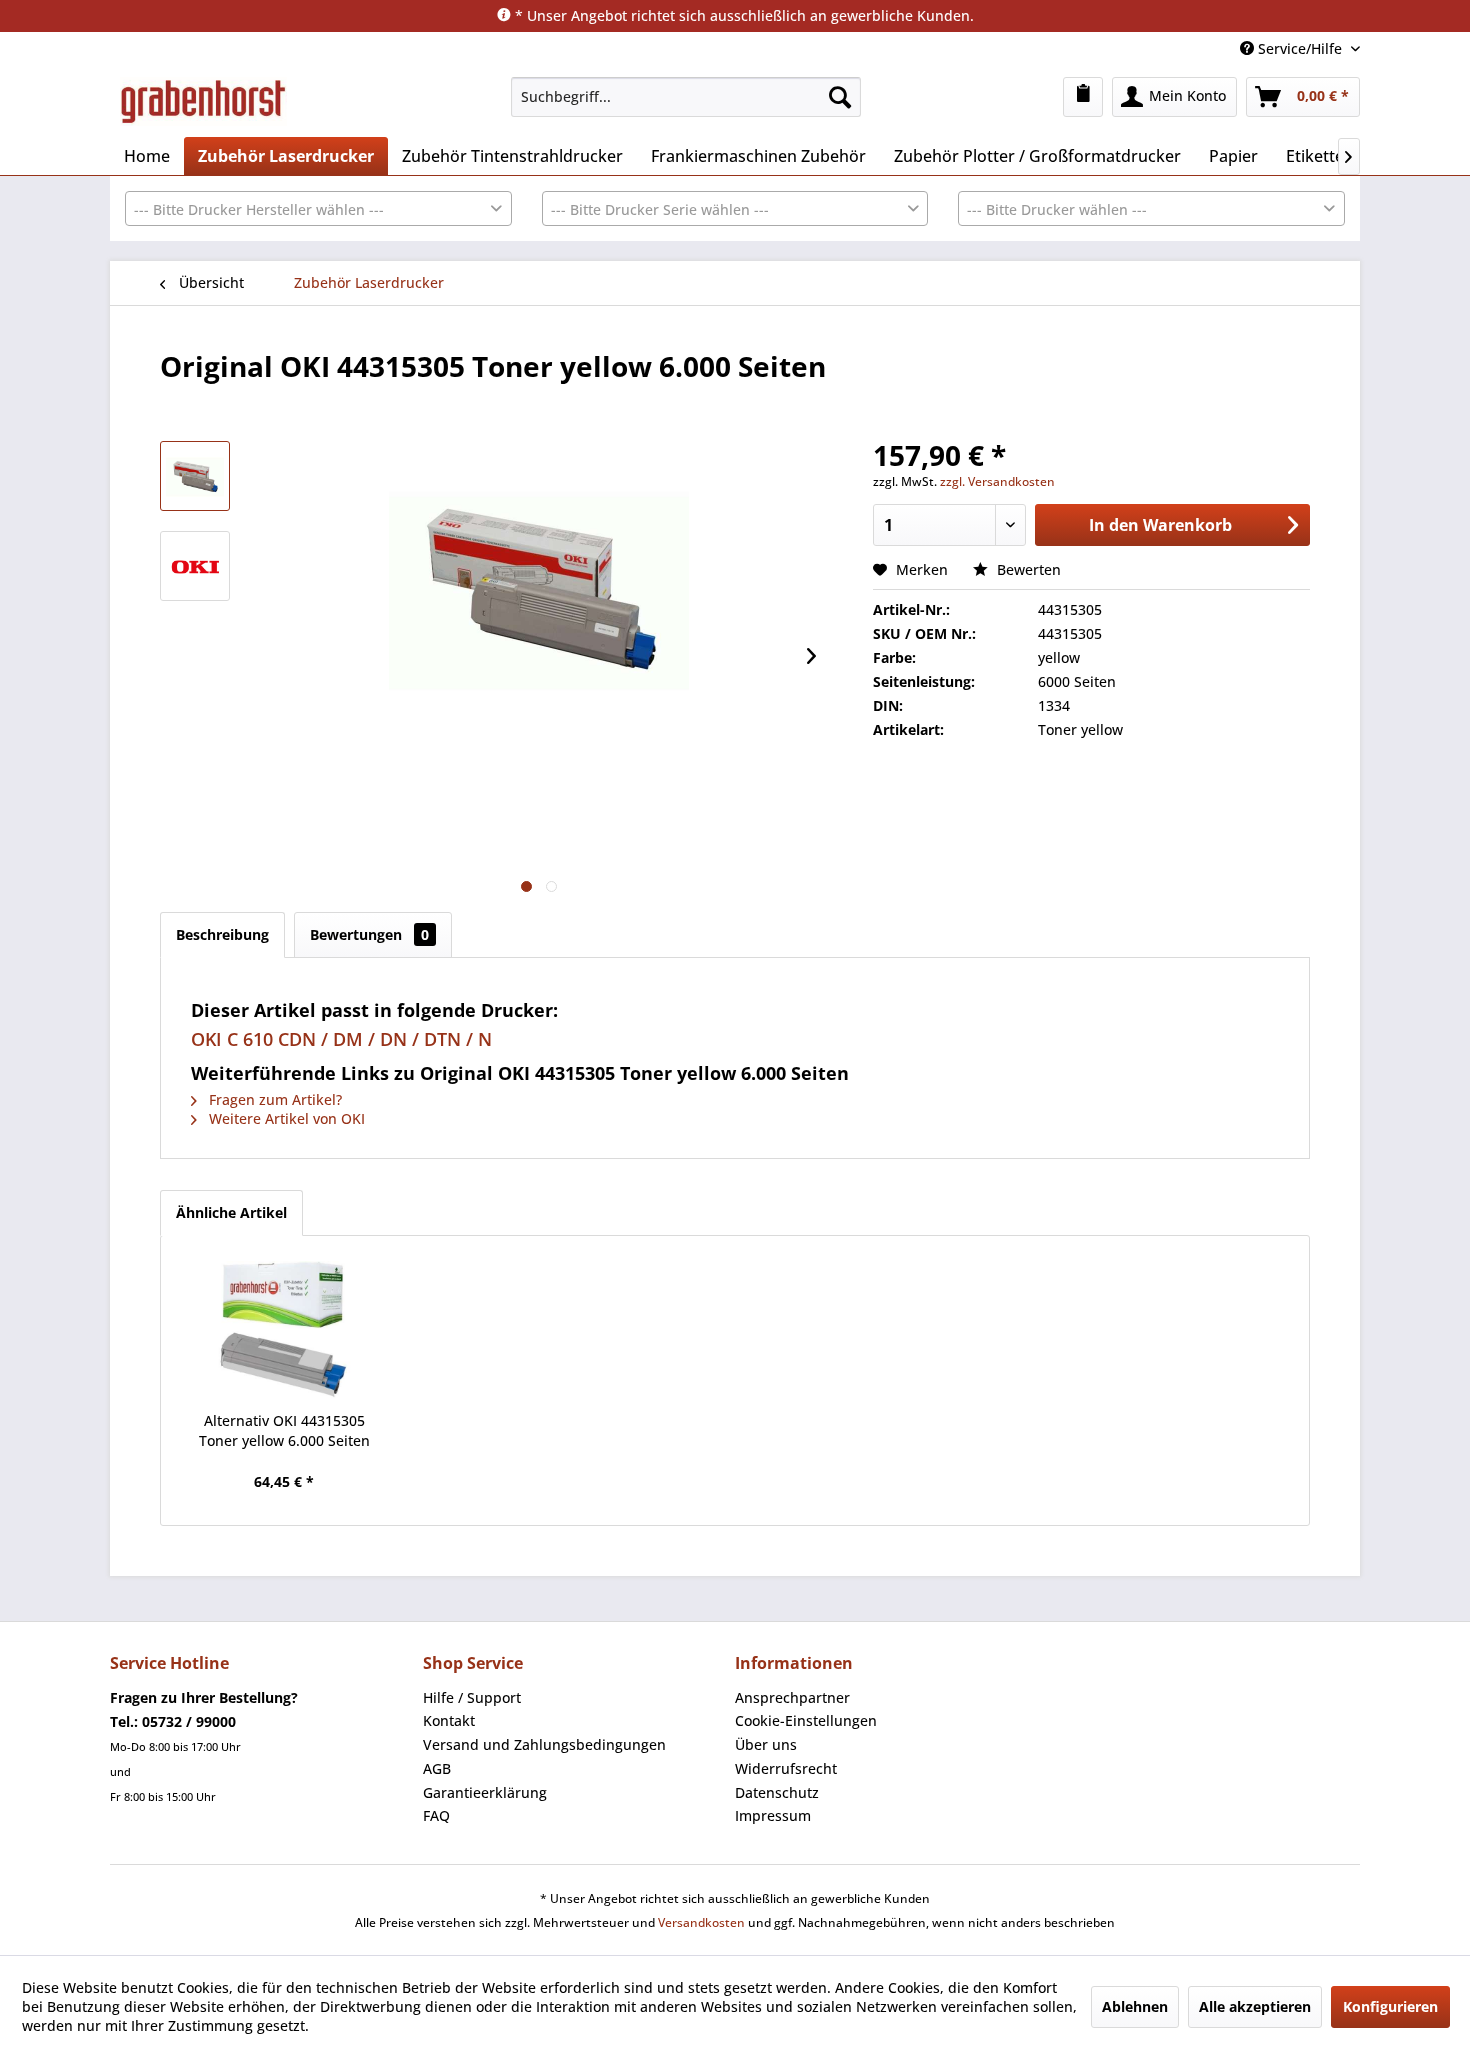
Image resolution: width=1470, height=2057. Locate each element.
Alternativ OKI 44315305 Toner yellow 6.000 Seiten (284, 1430)
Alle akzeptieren (1255, 2006)
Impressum (773, 1815)
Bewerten (1027, 569)
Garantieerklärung (485, 1792)
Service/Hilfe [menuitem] (1300, 48)
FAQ (436, 1815)
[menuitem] (686, 97)
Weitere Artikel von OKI (285, 1118)
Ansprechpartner (792, 1697)
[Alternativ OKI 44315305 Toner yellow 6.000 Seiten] (284, 1331)
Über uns (766, 1744)
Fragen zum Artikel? (273, 1099)
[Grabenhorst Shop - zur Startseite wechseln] (203, 102)
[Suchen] (840, 97)
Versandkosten (701, 1922)
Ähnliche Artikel (231, 1212)
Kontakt (449, 1720)
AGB (437, 1768)
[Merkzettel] (1083, 97)
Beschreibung (222, 934)
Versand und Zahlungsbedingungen (544, 1744)
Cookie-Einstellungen (806, 1720)
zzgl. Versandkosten (997, 481)
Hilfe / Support (472, 1697)
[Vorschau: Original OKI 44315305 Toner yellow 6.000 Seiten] (195, 566)
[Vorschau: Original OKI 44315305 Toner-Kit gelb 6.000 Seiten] (195, 476)
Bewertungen (369, 934)
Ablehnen (1135, 2006)
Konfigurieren (1390, 2006)
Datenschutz (777, 1792)
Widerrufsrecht (786, 1768)
